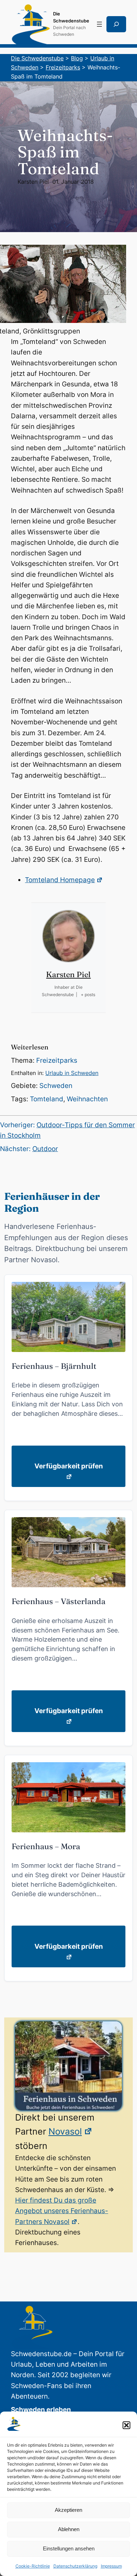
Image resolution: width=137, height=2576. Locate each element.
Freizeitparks (57, 1060)
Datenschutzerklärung (75, 2566)
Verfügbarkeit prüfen (69, 1466)
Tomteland (47, 1099)
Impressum (111, 2566)
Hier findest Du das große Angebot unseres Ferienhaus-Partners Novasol (62, 2211)
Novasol (65, 2131)
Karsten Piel (33, 182)
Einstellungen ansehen (69, 2548)
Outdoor (45, 1149)
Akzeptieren (68, 2510)
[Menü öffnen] (99, 24)
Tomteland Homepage (60, 880)
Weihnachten (87, 1099)
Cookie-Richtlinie (33, 2566)
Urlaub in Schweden (72, 1073)
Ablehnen (69, 2529)
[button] (126, 2425)
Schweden (56, 1086)
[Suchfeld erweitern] (116, 24)
